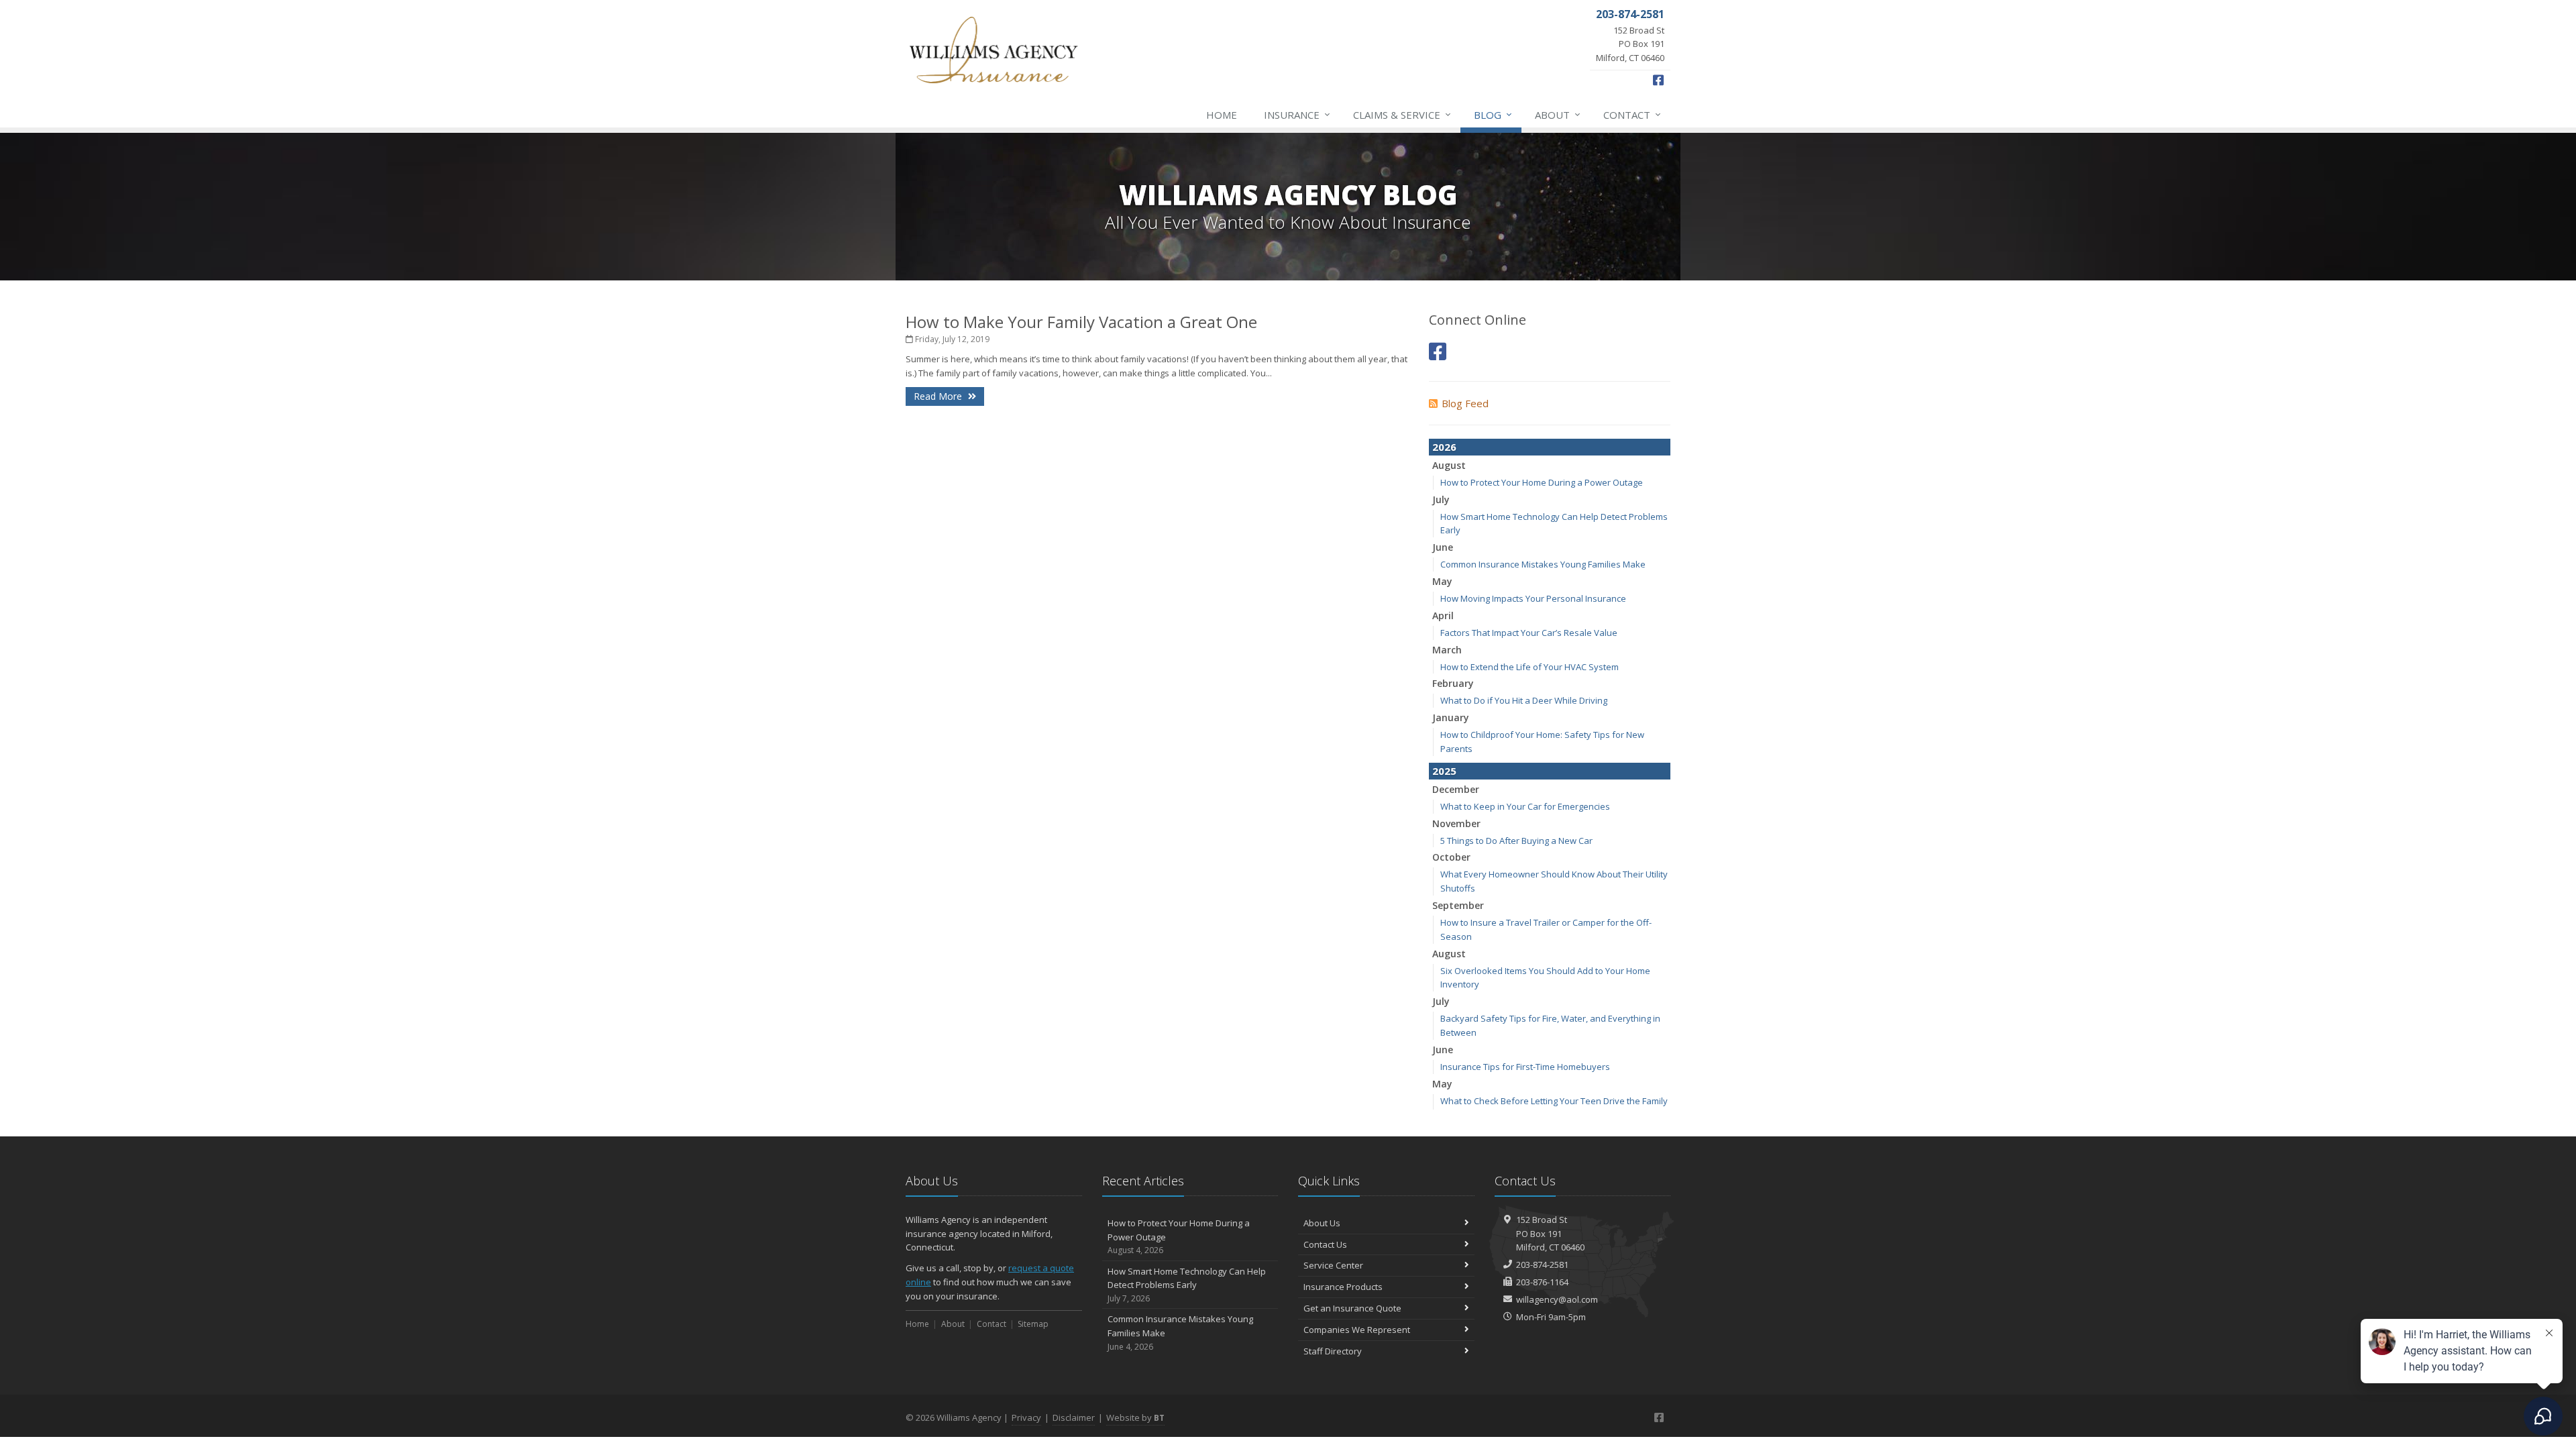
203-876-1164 (1542, 1282)
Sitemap (1033, 1324)
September (1458, 905)
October (1451, 857)
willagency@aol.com (1557, 1299)
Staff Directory (1333, 1351)
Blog (1493, 114)
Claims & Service (1402, 114)
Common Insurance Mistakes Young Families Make (1543, 564)
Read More (939, 396)
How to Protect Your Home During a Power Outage (1542, 482)
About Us (1322, 1223)
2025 (1444, 771)
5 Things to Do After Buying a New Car (1516, 841)
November (1456, 823)
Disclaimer (1074, 1417)
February (1453, 683)
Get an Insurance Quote (1352, 1308)
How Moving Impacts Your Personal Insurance (1533, 598)
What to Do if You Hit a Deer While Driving (1524, 700)
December (1456, 789)
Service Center (1333, 1265)
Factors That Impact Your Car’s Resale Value (1529, 633)
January (1451, 717)
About (1558, 114)
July (1441, 499)
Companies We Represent (1357, 1330)
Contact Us (1325, 1244)
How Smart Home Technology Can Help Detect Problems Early (1187, 1285)
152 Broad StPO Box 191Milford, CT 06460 (1550, 1234)
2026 (1444, 447)
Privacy (1026, 1417)
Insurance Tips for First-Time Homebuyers (1525, 1067)
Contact (1632, 114)
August (1449, 465)
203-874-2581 (1542, 1265)
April (1443, 615)
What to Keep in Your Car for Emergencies (1525, 806)
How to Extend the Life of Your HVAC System (1529, 667)
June (1443, 547)
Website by (1135, 1417)
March (1447, 650)
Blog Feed (1465, 403)
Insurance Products (1343, 1287)
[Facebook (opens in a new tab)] (1438, 351)
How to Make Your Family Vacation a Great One (1081, 322)
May (1442, 581)
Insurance (1297, 114)
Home (1222, 115)
